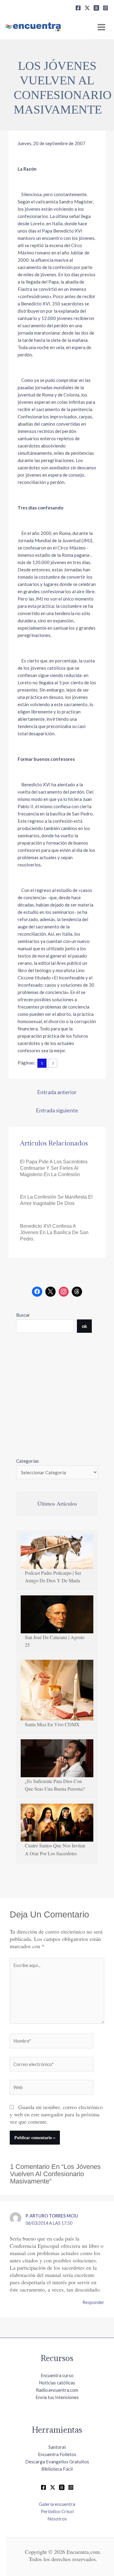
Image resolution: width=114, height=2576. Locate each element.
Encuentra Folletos (57, 2454)
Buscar (23, 1315)
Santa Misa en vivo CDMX (52, 1724)
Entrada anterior (57, 1092)
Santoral (57, 2447)
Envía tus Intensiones (57, 2397)
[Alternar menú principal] (102, 27)
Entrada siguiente (57, 1110)
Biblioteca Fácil (57, 2469)
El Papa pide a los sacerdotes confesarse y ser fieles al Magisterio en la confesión (54, 1168)
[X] (87, 8)
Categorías (28, 1461)
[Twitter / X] (53, 2487)
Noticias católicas (57, 2383)
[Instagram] (105, 8)
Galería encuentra (57, 2504)
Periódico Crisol (57, 2511)
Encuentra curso (57, 2375)
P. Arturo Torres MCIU (52, 2216)
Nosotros (57, 2519)
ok (84, 1326)
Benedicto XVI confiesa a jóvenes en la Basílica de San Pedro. (54, 1232)
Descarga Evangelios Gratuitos (57, 2462)
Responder (93, 2302)
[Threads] (96, 8)
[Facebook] (78, 8)
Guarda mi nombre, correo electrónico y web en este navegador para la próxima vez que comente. (56, 2114)
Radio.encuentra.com (57, 2390)
